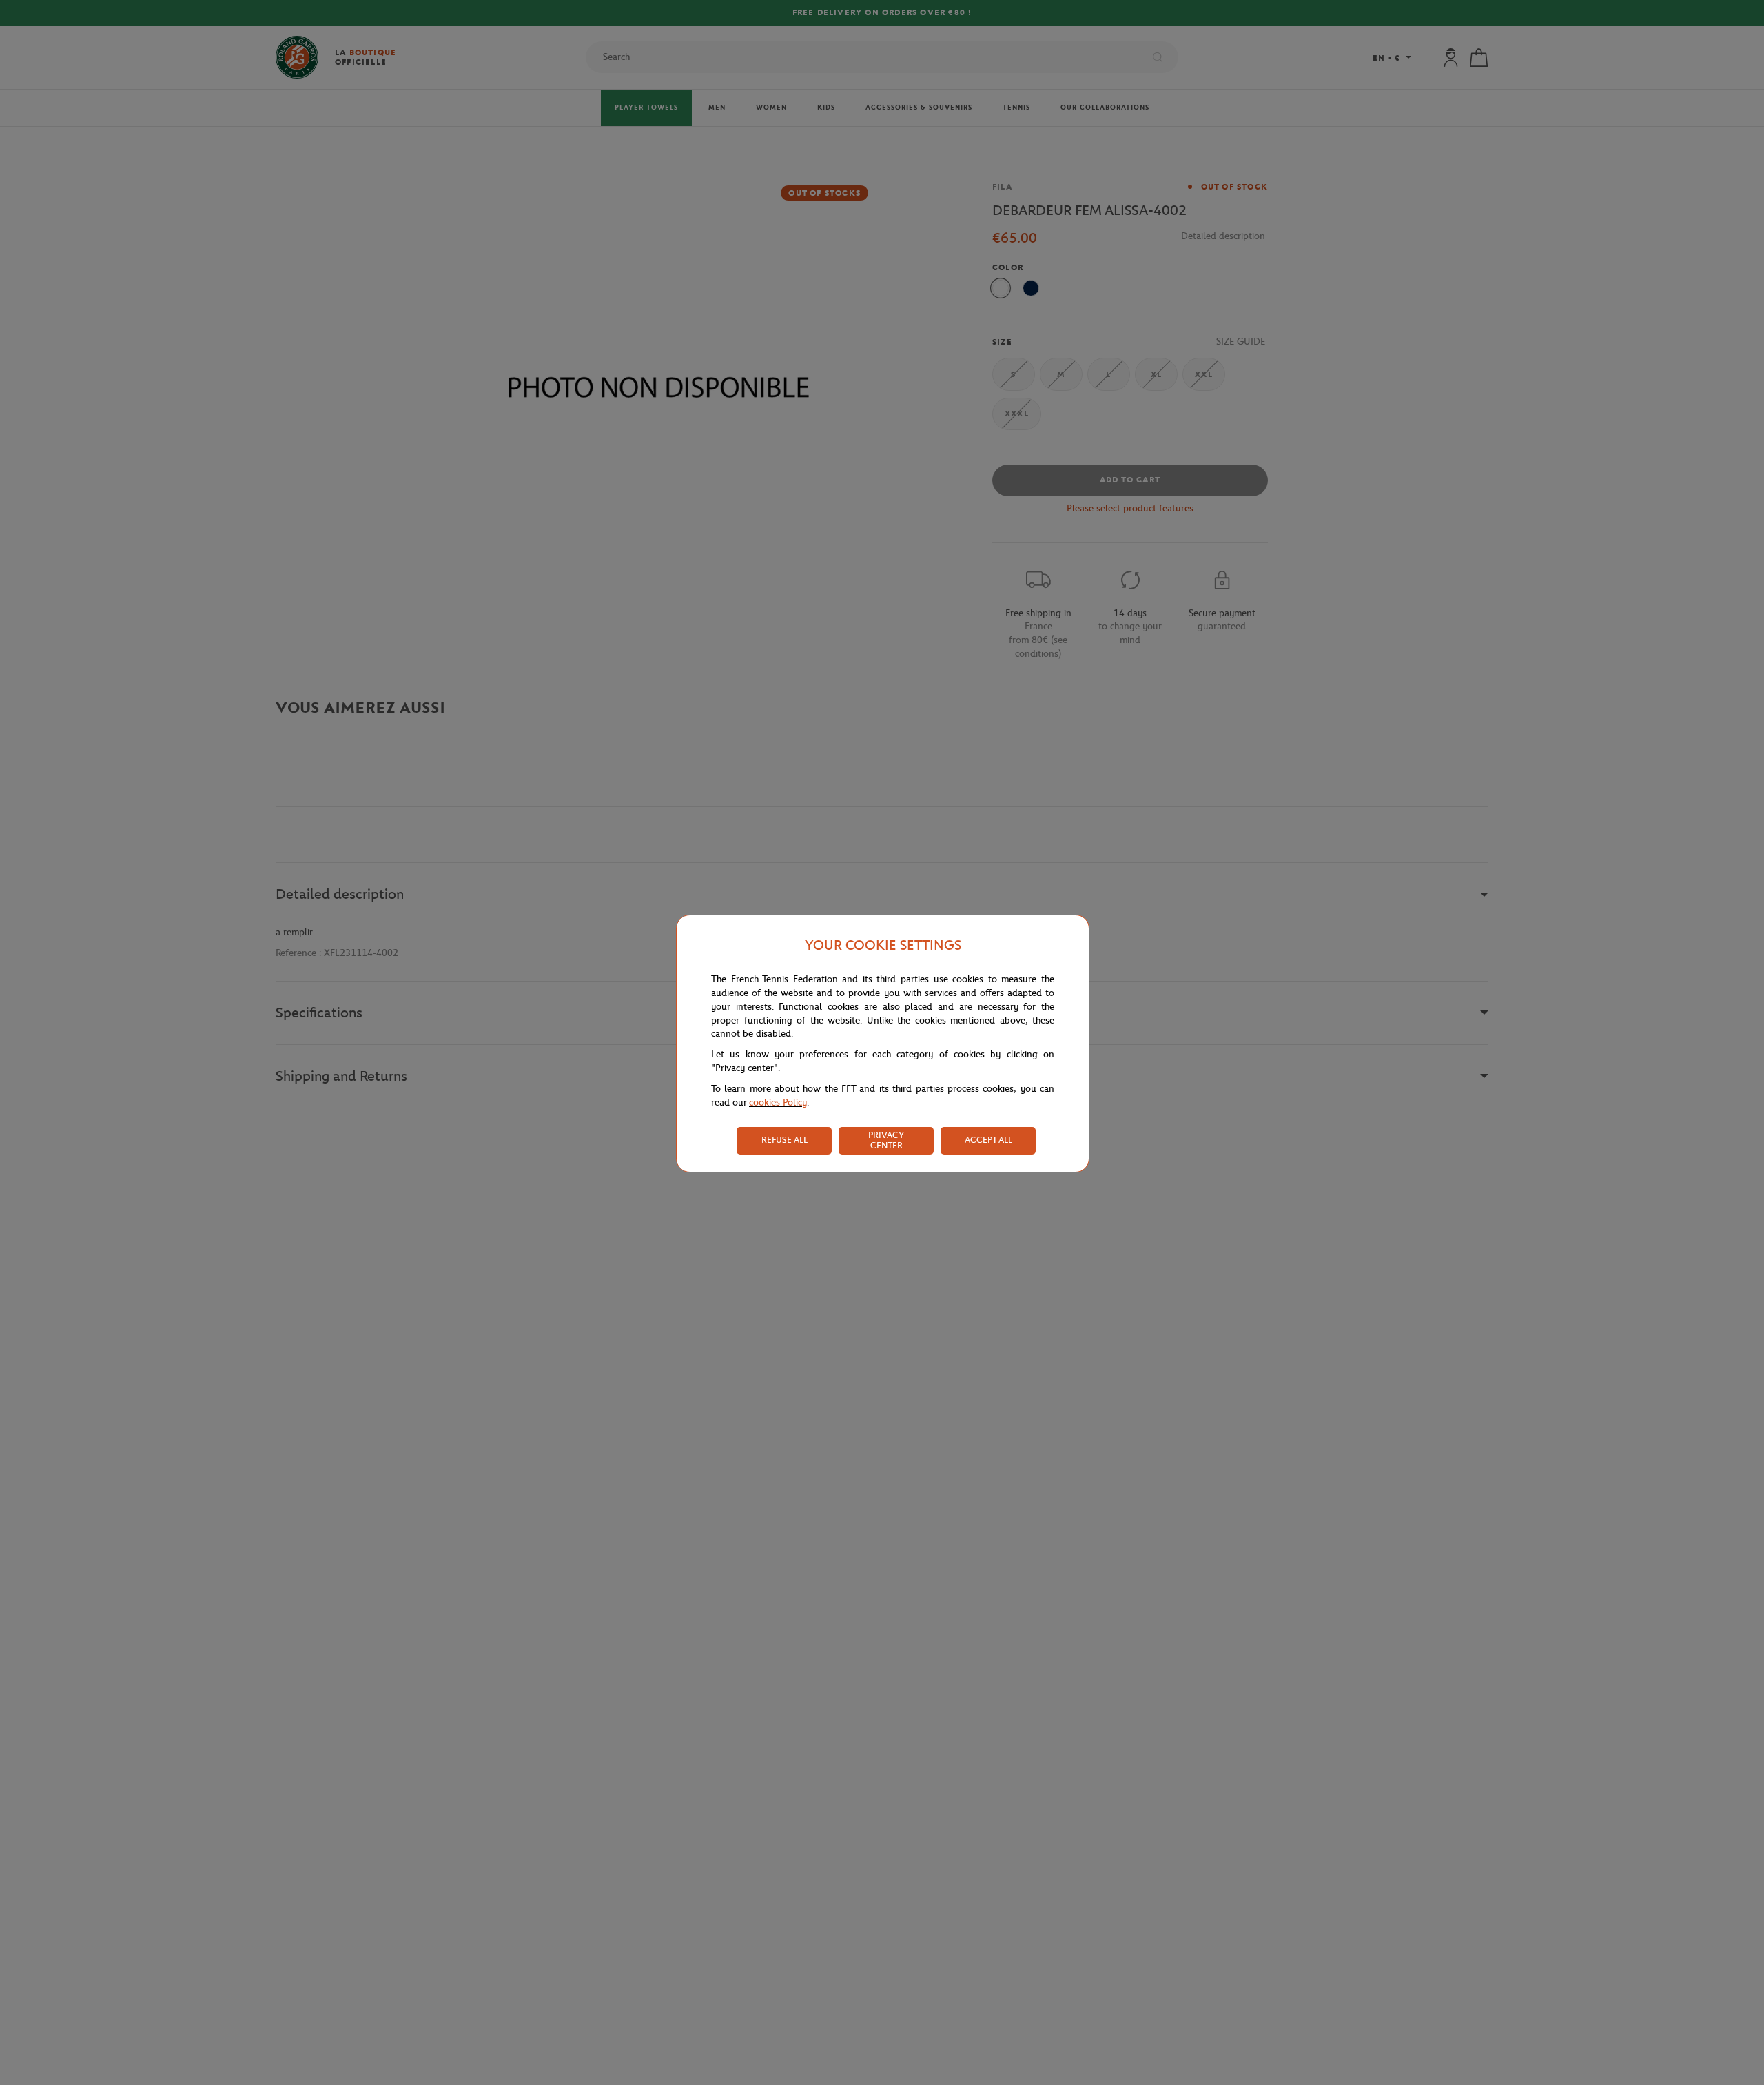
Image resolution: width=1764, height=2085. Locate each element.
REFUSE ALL (784, 1140)
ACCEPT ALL (988, 1140)
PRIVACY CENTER (886, 1140)
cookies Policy (778, 1102)
